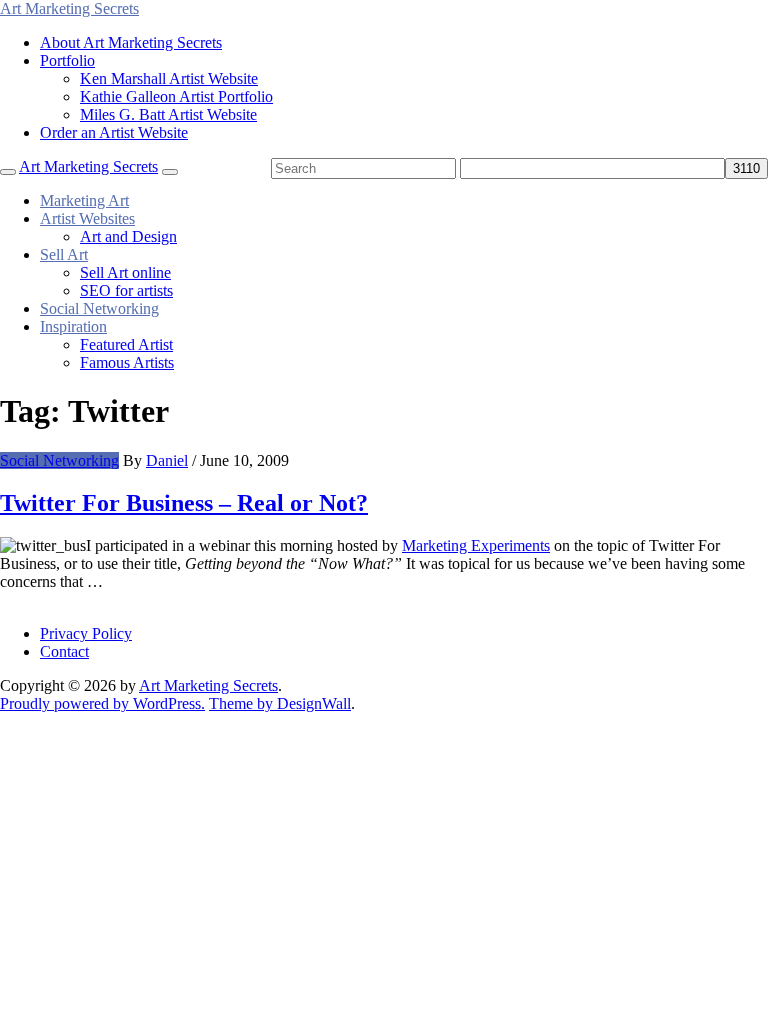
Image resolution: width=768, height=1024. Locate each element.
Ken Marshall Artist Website (169, 78)
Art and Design (128, 236)
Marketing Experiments (476, 545)
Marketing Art (84, 200)
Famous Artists (127, 362)
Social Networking (99, 308)
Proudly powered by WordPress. (102, 703)
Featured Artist (126, 344)
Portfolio (67, 60)
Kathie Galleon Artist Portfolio (176, 96)
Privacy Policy (86, 633)
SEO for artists (126, 290)
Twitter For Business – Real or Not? (184, 503)
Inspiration (73, 326)
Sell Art (64, 254)
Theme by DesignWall (280, 703)
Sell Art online (125, 272)
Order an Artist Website (114, 132)
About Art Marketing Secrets (131, 42)
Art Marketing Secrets (208, 685)
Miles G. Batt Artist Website (168, 114)
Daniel (167, 460)
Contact (64, 651)
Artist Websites (87, 218)
